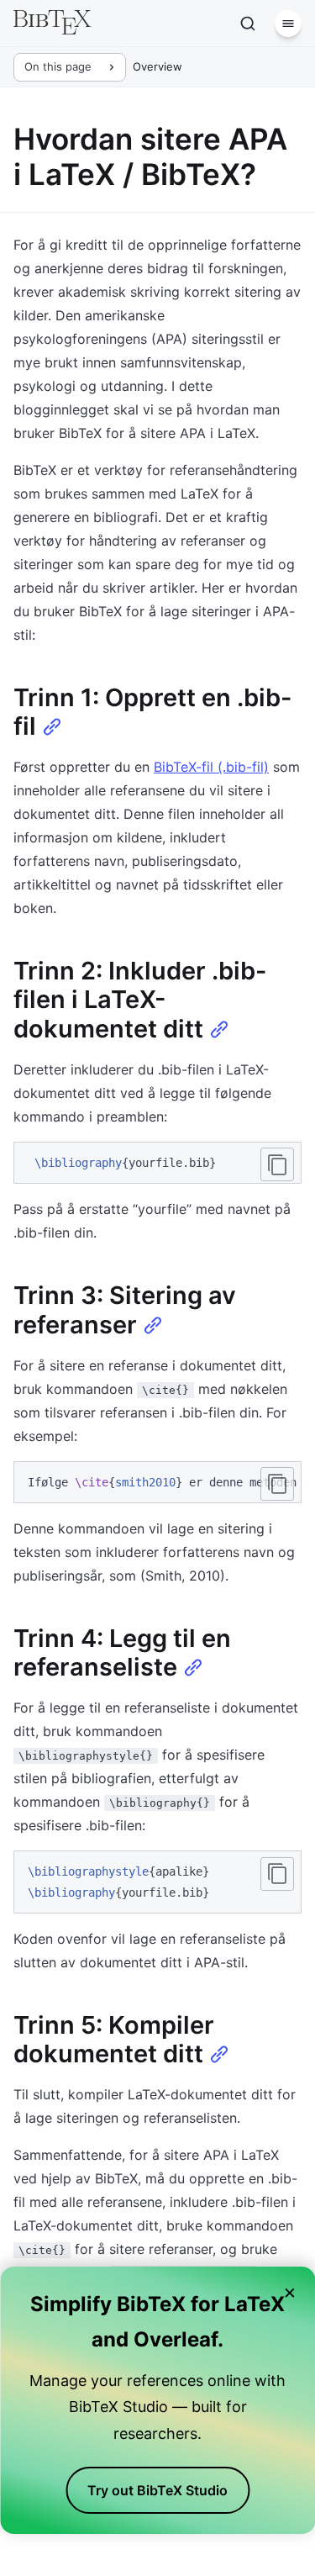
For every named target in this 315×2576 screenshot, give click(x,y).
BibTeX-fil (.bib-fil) (211, 767)
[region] (157, 1483)
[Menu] (288, 24)
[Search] (248, 24)
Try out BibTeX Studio (157, 2490)
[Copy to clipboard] (277, 1164)
